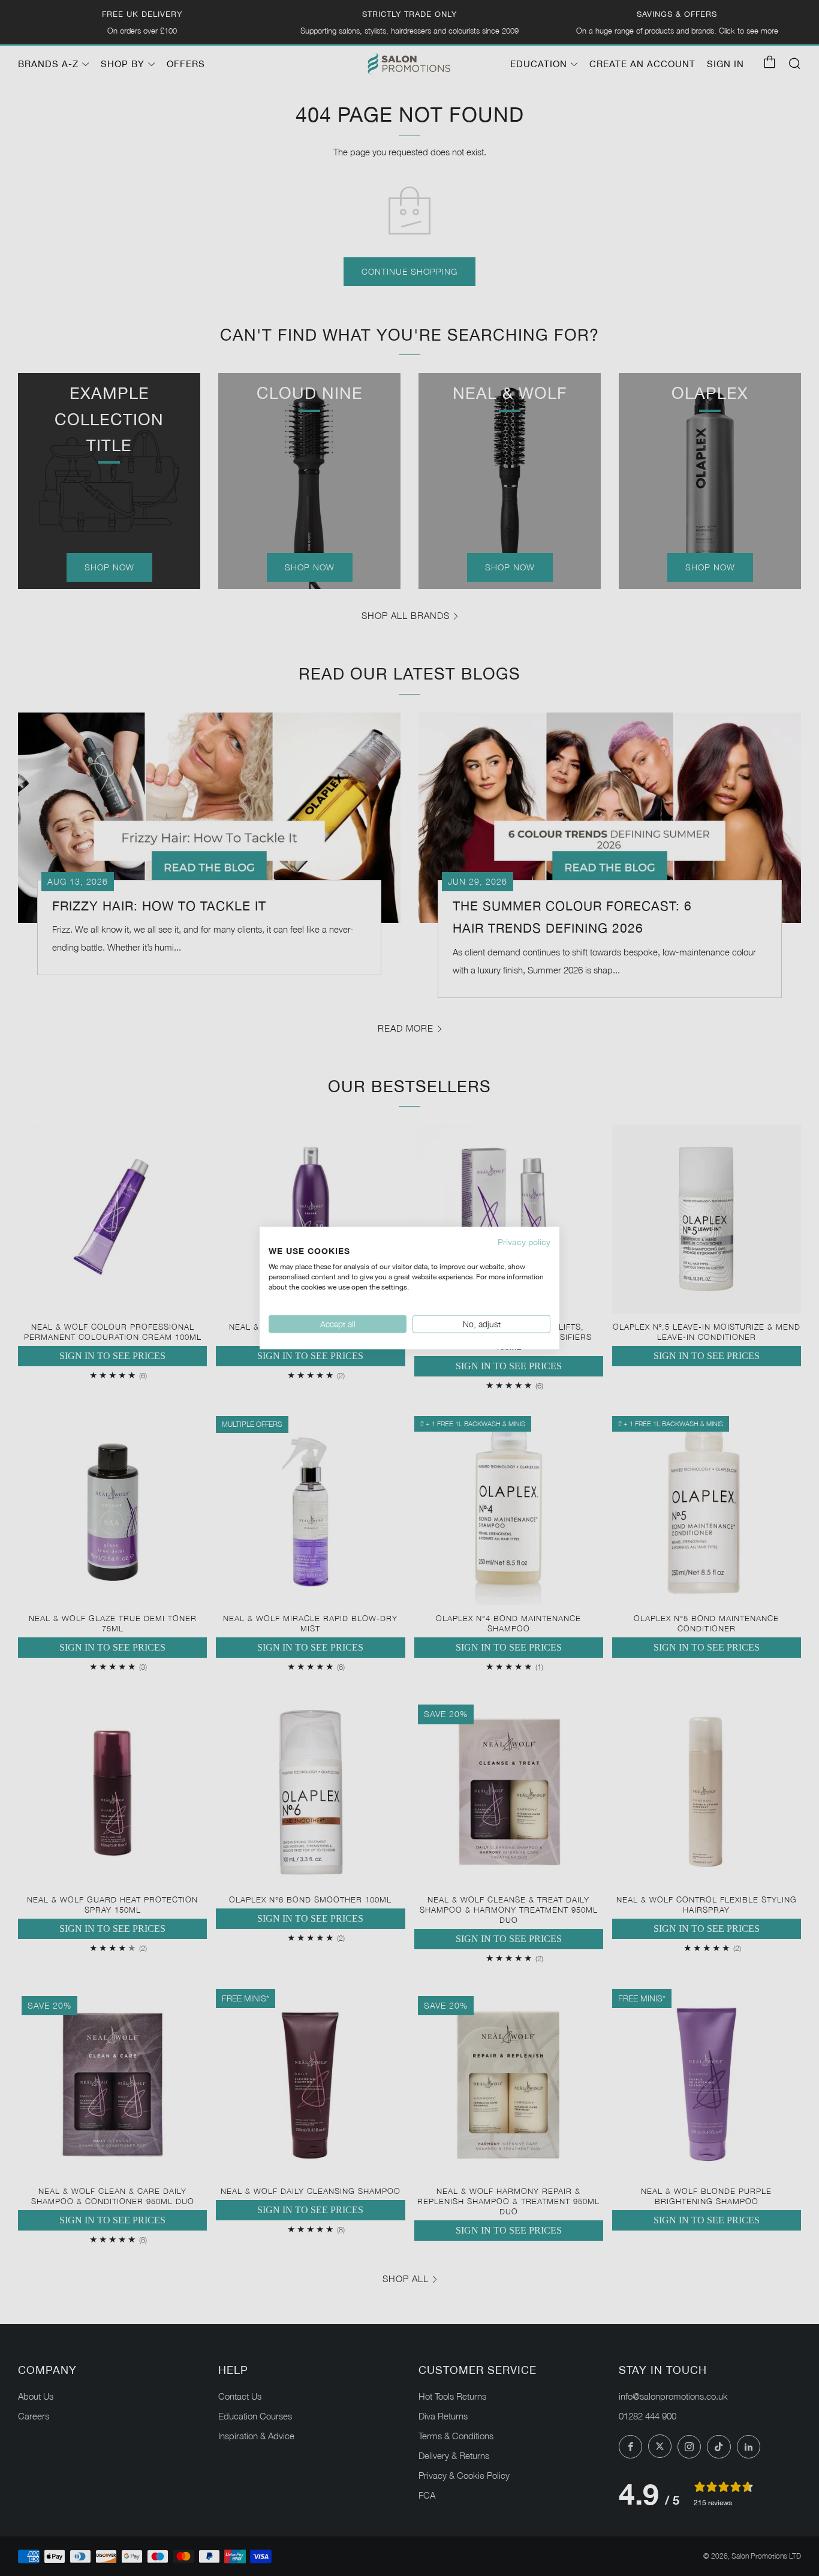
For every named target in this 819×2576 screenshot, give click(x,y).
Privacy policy (524, 1242)
